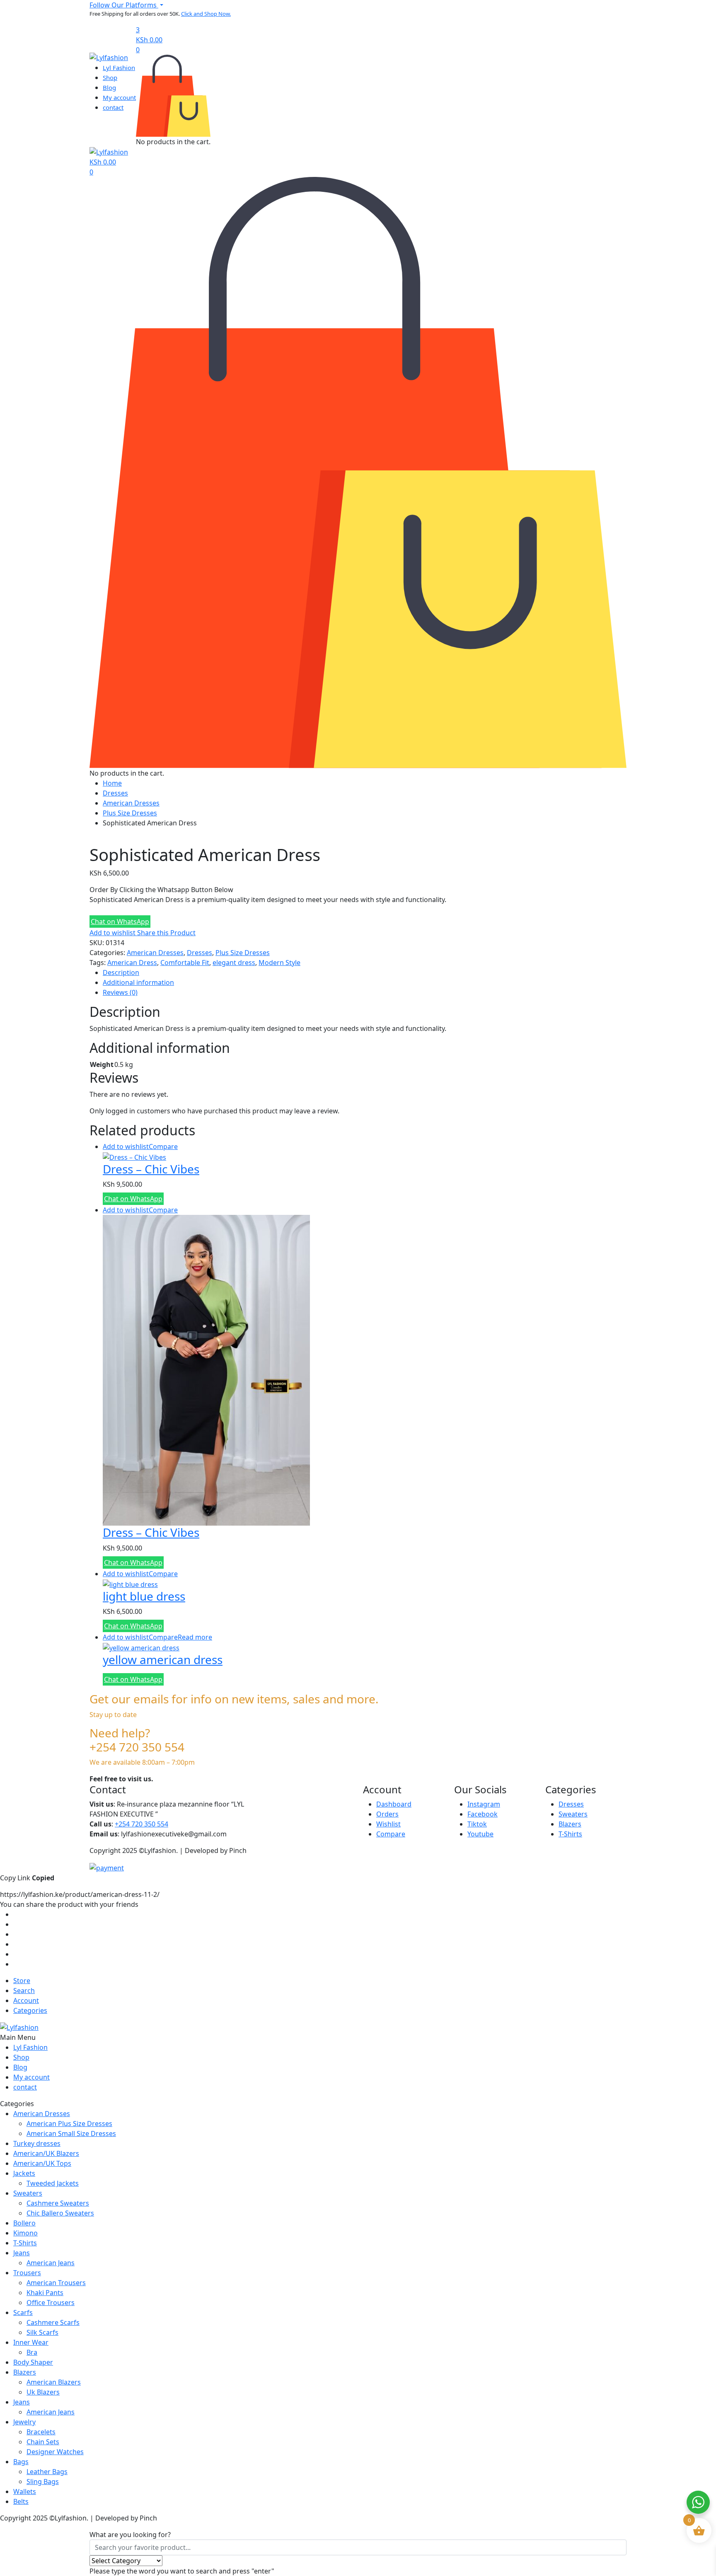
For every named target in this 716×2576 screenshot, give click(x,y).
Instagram (484, 1804)
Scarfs (23, 2312)
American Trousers (56, 2283)
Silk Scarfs (42, 2332)
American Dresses (131, 803)
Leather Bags (47, 2472)
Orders (387, 1814)
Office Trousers (51, 2303)
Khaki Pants (45, 2293)
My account (119, 97)
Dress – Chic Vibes (151, 1169)
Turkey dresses (37, 2143)
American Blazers (54, 2382)
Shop (110, 77)
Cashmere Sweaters (58, 2203)
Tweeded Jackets (53, 2183)
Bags (21, 2462)
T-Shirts (570, 1834)
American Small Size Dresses (71, 2133)
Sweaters (573, 1814)
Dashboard (394, 1804)
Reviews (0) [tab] (120, 992)
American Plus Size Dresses (69, 2124)
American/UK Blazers (46, 2153)
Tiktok (477, 1824)
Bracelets (41, 2432)
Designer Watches (55, 2452)
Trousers (27, 2273)
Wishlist (388, 1824)
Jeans (22, 2253)
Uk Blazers (43, 2392)
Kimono (25, 2233)
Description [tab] (121, 972)
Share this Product (166, 933)
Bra (32, 2352)
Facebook (483, 1814)
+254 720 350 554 (142, 1824)
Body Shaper (33, 2362)
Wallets (25, 2491)
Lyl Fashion (119, 68)
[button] (126, 5)
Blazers (570, 1824)
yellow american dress (163, 1659)
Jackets (24, 2173)
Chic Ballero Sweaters (60, 2213)
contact (113, 107)
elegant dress (234, 963)
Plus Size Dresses (130, 813)
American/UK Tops (42, 2163)
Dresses (115, 793)
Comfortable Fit (185, 963)
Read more (195, 1637)
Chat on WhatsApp (120, 922)
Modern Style (279, 963)
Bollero (24, 2223)
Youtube (480, 1834)
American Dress (132, 963)
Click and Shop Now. (206, 14)
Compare (163, 1147)
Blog (109, 87)
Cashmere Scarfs (53, 2322)
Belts (21, 2501)
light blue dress (144, 1596)
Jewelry (24, 2422)
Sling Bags (43, 2482)
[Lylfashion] (109, 57)
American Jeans (51, 2263)
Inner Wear (31, 2342)
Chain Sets (43, 2442)
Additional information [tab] (138, 982)
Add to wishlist (112, 933)
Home (112, 783)
